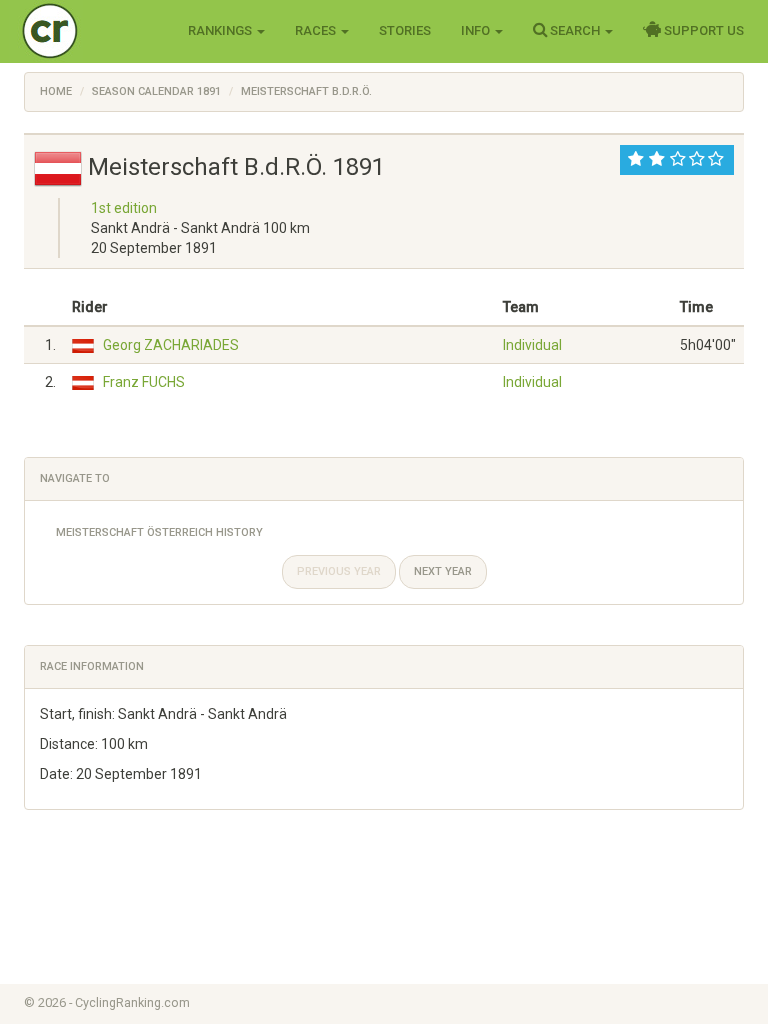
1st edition (124, 208)
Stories (405, 30)
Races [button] (317, 30)
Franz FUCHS (144, 382)
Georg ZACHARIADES (171, 345)
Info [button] (477, 30)
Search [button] (575, 30)
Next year (443, 571)
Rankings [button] (221, 30)
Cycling (91, 29)
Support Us (702, 30)
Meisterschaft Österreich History (159, 532)
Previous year (339, 571)
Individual (532, 345)
